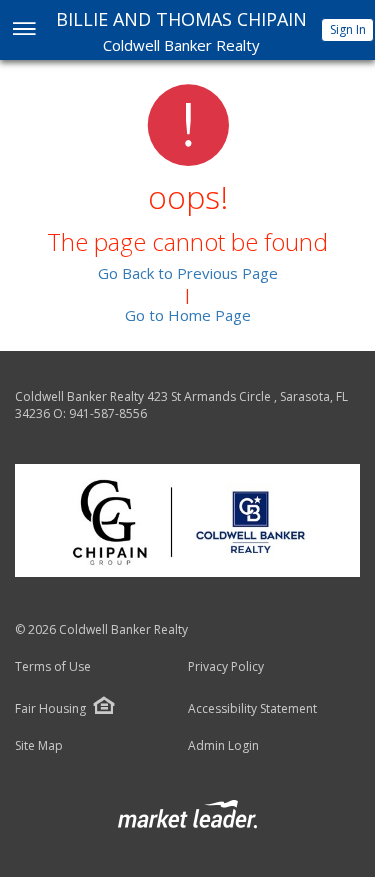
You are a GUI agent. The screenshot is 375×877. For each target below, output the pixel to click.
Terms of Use (53, 667)
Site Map (39, 746)
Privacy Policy (226, 667)
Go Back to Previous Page (188, 273)
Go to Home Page (188, 315)
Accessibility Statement (252, 709)
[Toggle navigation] (23, 30)
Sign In (348, 29)
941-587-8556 (108, 413)
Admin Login (223, 746)
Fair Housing (50, 708)
